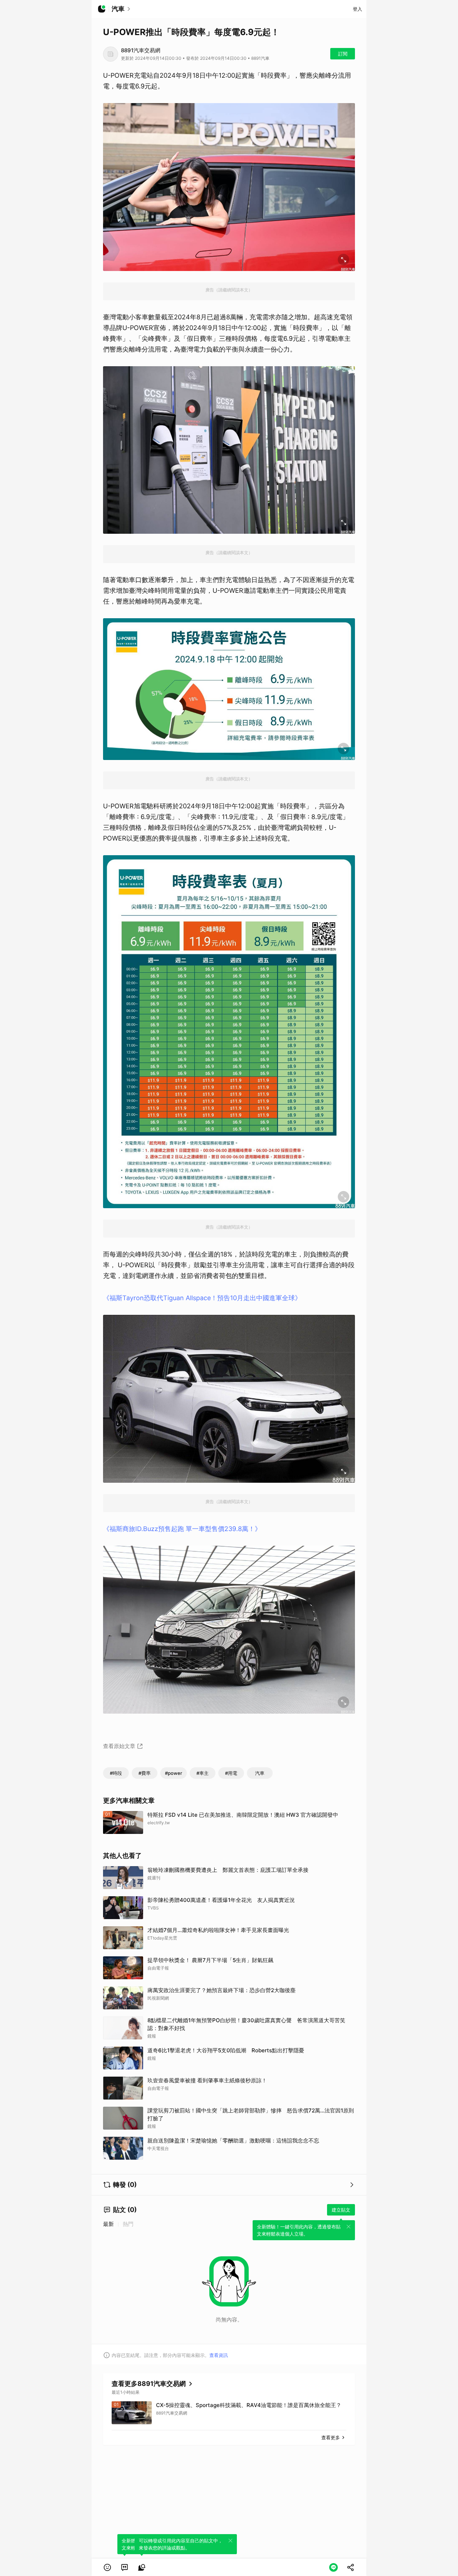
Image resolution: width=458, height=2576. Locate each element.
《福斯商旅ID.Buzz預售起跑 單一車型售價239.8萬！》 (182, 1529)
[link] (125, 2567)
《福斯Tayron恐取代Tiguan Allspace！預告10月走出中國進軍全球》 (202, 1298)
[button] (107, 2567)
